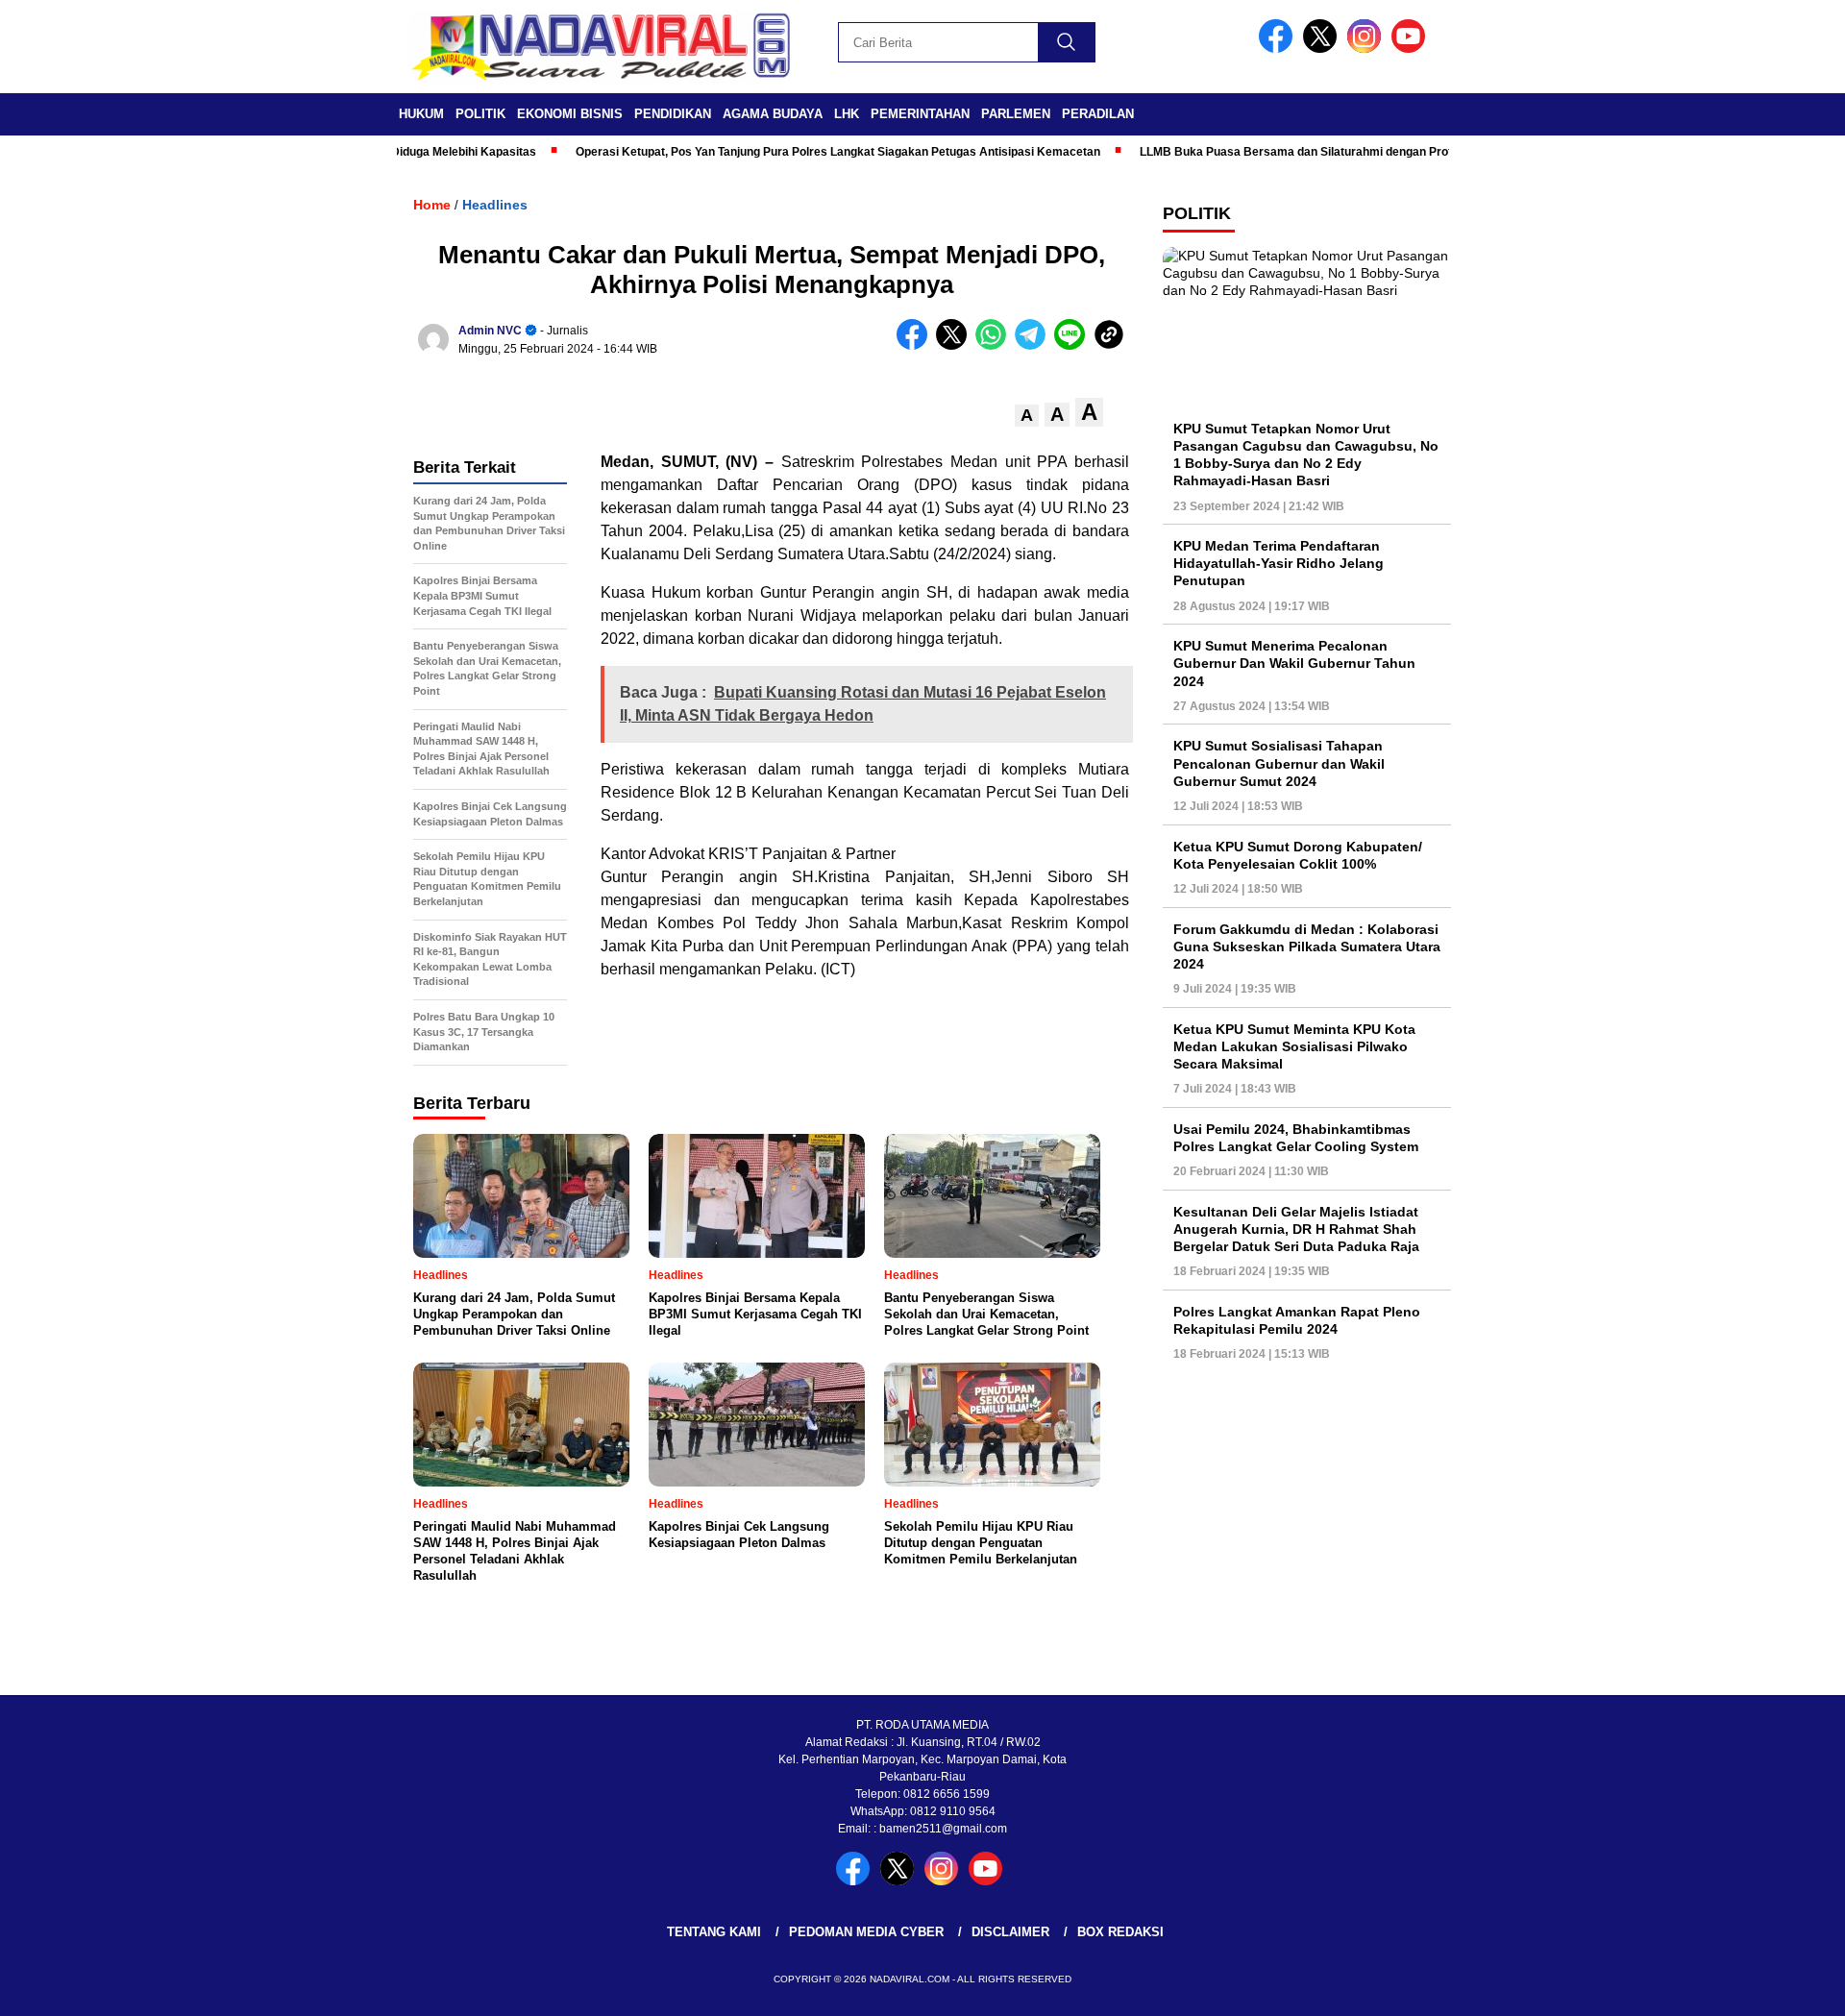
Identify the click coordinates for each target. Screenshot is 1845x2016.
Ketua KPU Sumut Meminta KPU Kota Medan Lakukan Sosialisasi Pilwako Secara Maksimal (1294, 1046)
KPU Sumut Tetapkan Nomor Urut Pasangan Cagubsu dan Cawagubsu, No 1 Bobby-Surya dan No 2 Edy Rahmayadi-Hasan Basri (1306, 455)
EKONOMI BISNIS (570, 114)
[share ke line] (1074, 345)
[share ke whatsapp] (995, 345)
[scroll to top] (1773, 1986)
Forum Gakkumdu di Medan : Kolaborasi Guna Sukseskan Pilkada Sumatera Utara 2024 (1307, 947)
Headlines (495, 205)
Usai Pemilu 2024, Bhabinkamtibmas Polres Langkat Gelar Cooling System (1296, 1138)
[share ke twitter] (956, 345)
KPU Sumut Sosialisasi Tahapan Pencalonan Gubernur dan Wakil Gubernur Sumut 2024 (1279, 764)
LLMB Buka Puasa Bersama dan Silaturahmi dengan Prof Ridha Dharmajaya (1304, 152)
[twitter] (1323, 49)
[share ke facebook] (916, 345)
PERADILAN (1098, 114)
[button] (1027, 416)
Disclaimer (1010, 1932)
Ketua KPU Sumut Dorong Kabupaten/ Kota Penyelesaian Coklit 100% (1298, 855)
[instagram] (1367, 49)
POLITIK (480, 114)
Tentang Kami (714, 1932)
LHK (847, 114)
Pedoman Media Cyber (866, 1932)
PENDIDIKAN (673, 114)
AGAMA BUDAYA (773, 114)
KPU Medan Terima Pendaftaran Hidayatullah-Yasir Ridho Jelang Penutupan (1279, 563)
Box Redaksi (1120, 1932)
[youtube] (1412, 49)
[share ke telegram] (1034, 345)
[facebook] (1279, 49)
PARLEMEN (1016, 114)
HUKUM (421, 114)
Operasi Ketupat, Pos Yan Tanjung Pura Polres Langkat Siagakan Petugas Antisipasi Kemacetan (794, 152)
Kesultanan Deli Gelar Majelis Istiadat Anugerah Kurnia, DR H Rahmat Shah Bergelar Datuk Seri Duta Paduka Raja (1296, 1229)
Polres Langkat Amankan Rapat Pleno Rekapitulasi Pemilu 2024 (1297, 1320)
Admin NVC (490, 331)
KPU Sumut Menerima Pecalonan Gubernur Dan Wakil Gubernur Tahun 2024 (1294, 664)
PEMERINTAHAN (920, 114)
